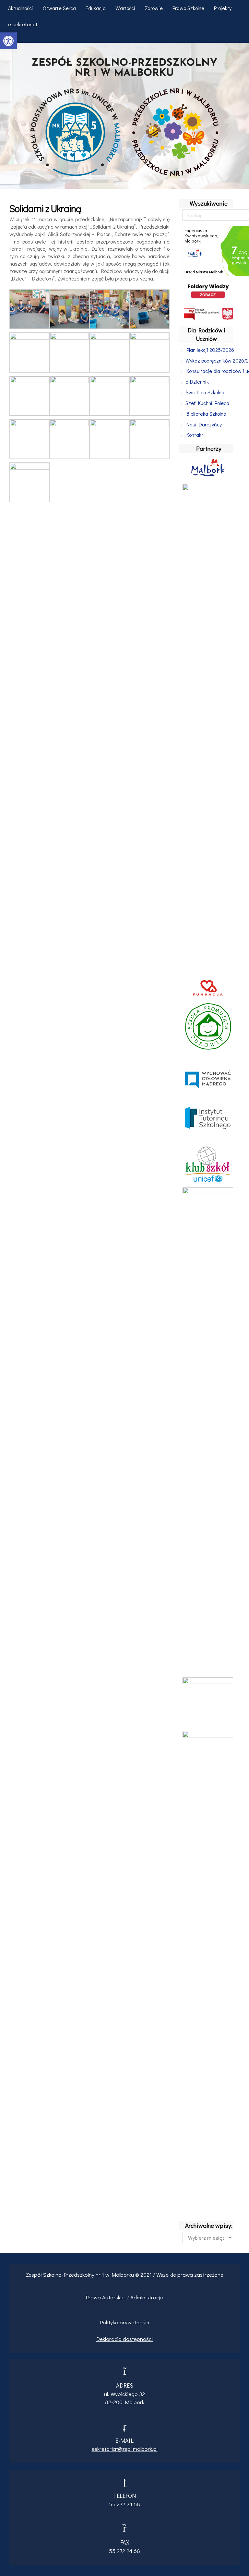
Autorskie (114, 2297)
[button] (8, 41)
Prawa (94, 2297)
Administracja (147, 2297)
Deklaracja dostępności (124, 2339)
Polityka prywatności (124, 2322)
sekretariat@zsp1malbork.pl (125, 2449)
